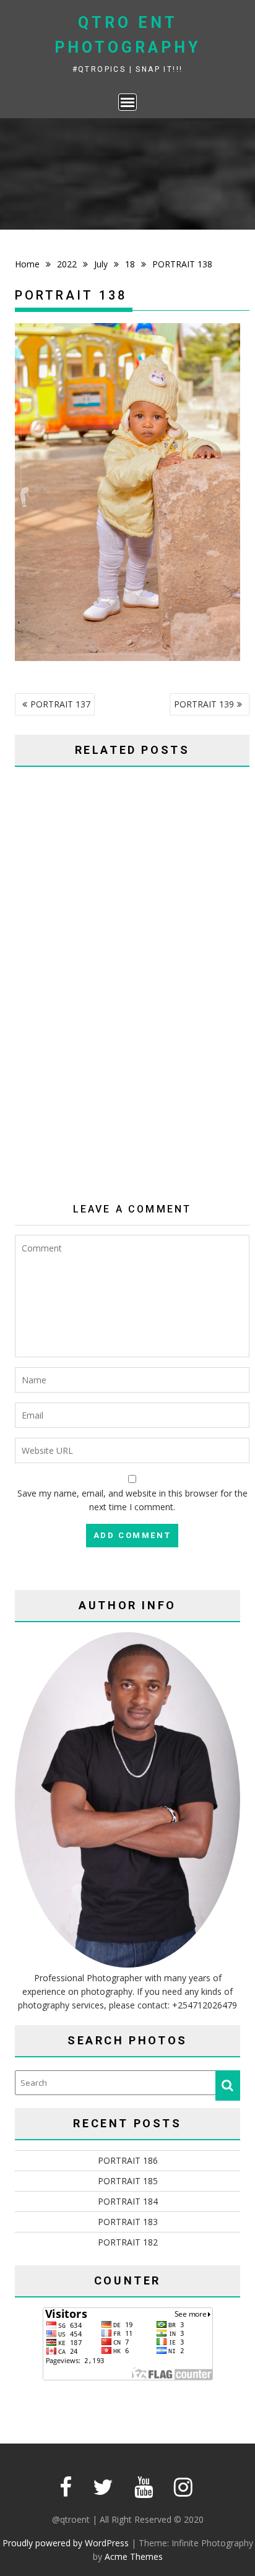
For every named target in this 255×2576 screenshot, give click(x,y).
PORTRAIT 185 (128, 2181)
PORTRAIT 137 (60, 704)
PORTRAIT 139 (204, 704)
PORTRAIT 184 (128, 2201)
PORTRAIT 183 (128, 2222)
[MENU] (127, 102)
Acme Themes (134, 2557)
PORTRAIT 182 (128, 2242)
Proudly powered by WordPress (66, 2543)
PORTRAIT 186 (128, 2160)
